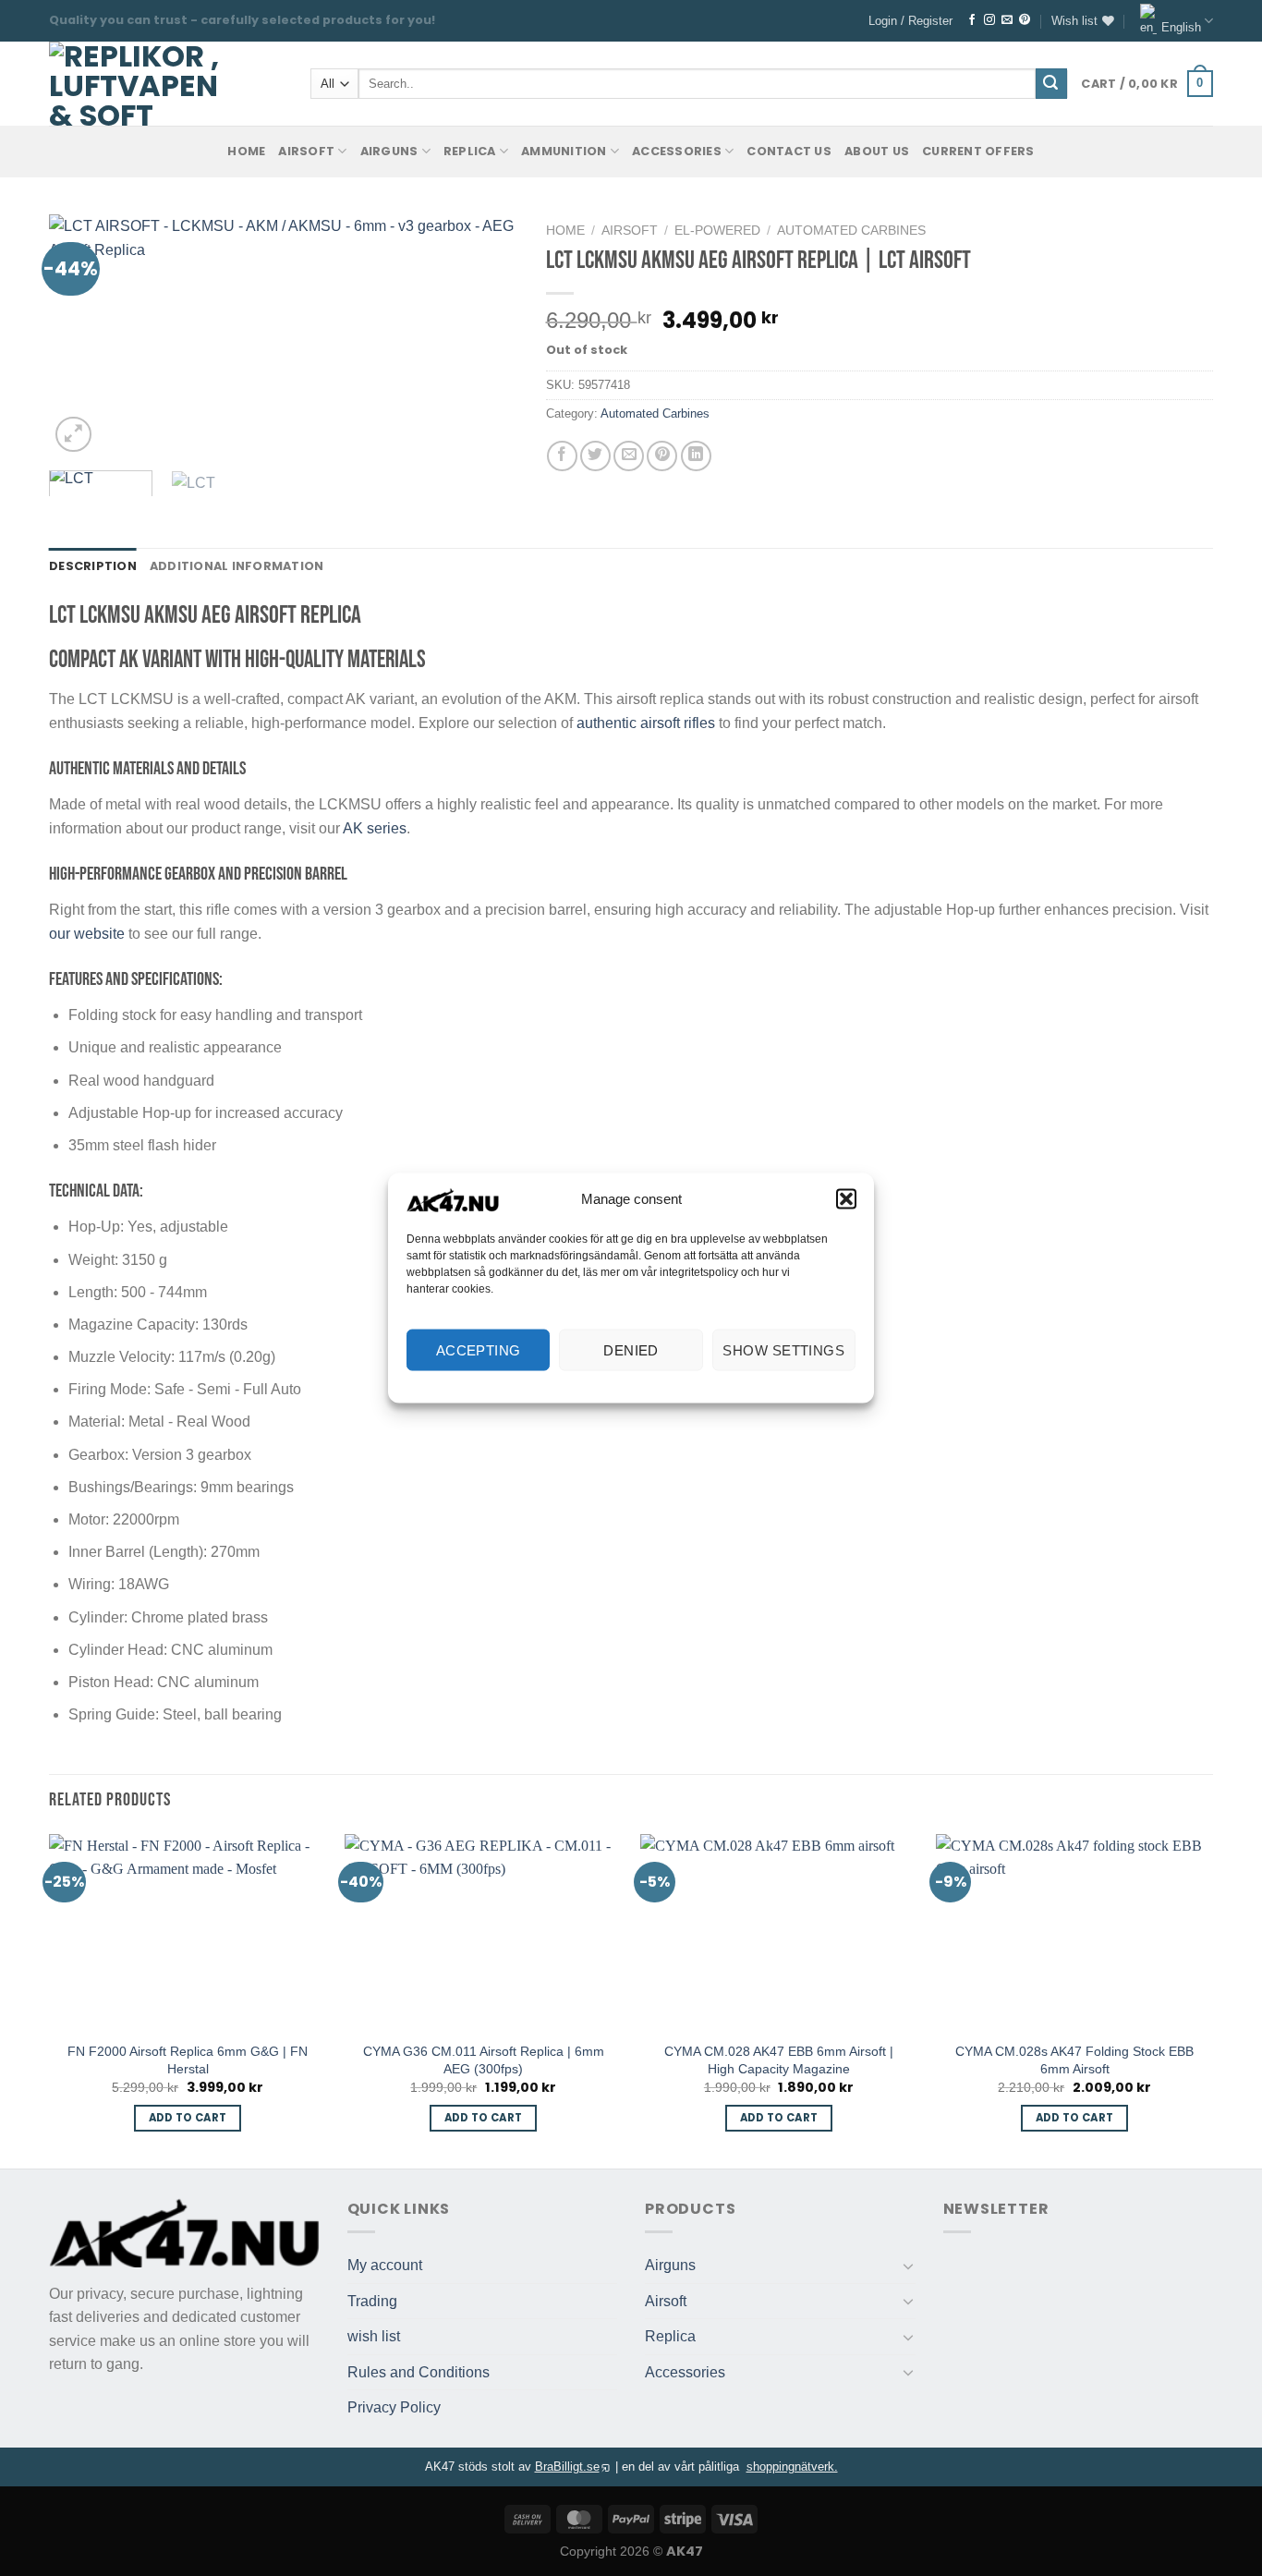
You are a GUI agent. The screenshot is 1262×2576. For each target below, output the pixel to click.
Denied (631, 1349)
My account (385, 2265)
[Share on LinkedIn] (696, 456)
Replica (470, 151)
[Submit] (1051, 84)
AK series (375, 828)
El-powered (717, 231)
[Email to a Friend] (629, 456)
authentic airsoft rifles (646, 723)
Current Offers (978, 151)
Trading (372, 2301)
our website (87, 934)
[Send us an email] (1007, 20)
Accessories (677, 151)
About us (877, 151)
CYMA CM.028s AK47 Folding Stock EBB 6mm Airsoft (1074, 2060)
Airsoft (306, 151)
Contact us (789, 151)
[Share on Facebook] (562, 456)
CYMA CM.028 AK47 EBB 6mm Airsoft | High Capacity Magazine (779, 2060)
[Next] (485, 335)
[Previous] (81, 335)
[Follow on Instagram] (989, 20)
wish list (374, 2336)
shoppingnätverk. (792, 2467)
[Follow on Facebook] (972, 20)
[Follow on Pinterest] (1025, 20)
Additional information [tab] (237, 566)
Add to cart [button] (188, 2118)
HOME (246, 151)
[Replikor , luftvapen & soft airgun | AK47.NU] (134, 84)
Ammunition (564, 151)
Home (565, 231)
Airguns (389, 151)
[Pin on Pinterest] (662, 456)
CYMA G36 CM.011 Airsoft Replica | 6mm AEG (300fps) (484, 2060)
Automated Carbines (851, 231)
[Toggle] (908, 2266)
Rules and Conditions (419, 2372)
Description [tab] (93, 566)
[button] (846, 1199)
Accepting (479, 1349)
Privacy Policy (394, 2407)
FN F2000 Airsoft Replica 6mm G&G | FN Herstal (188, 2060)
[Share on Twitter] (595, 456)
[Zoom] (73, 435)
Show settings (783, 1349)
